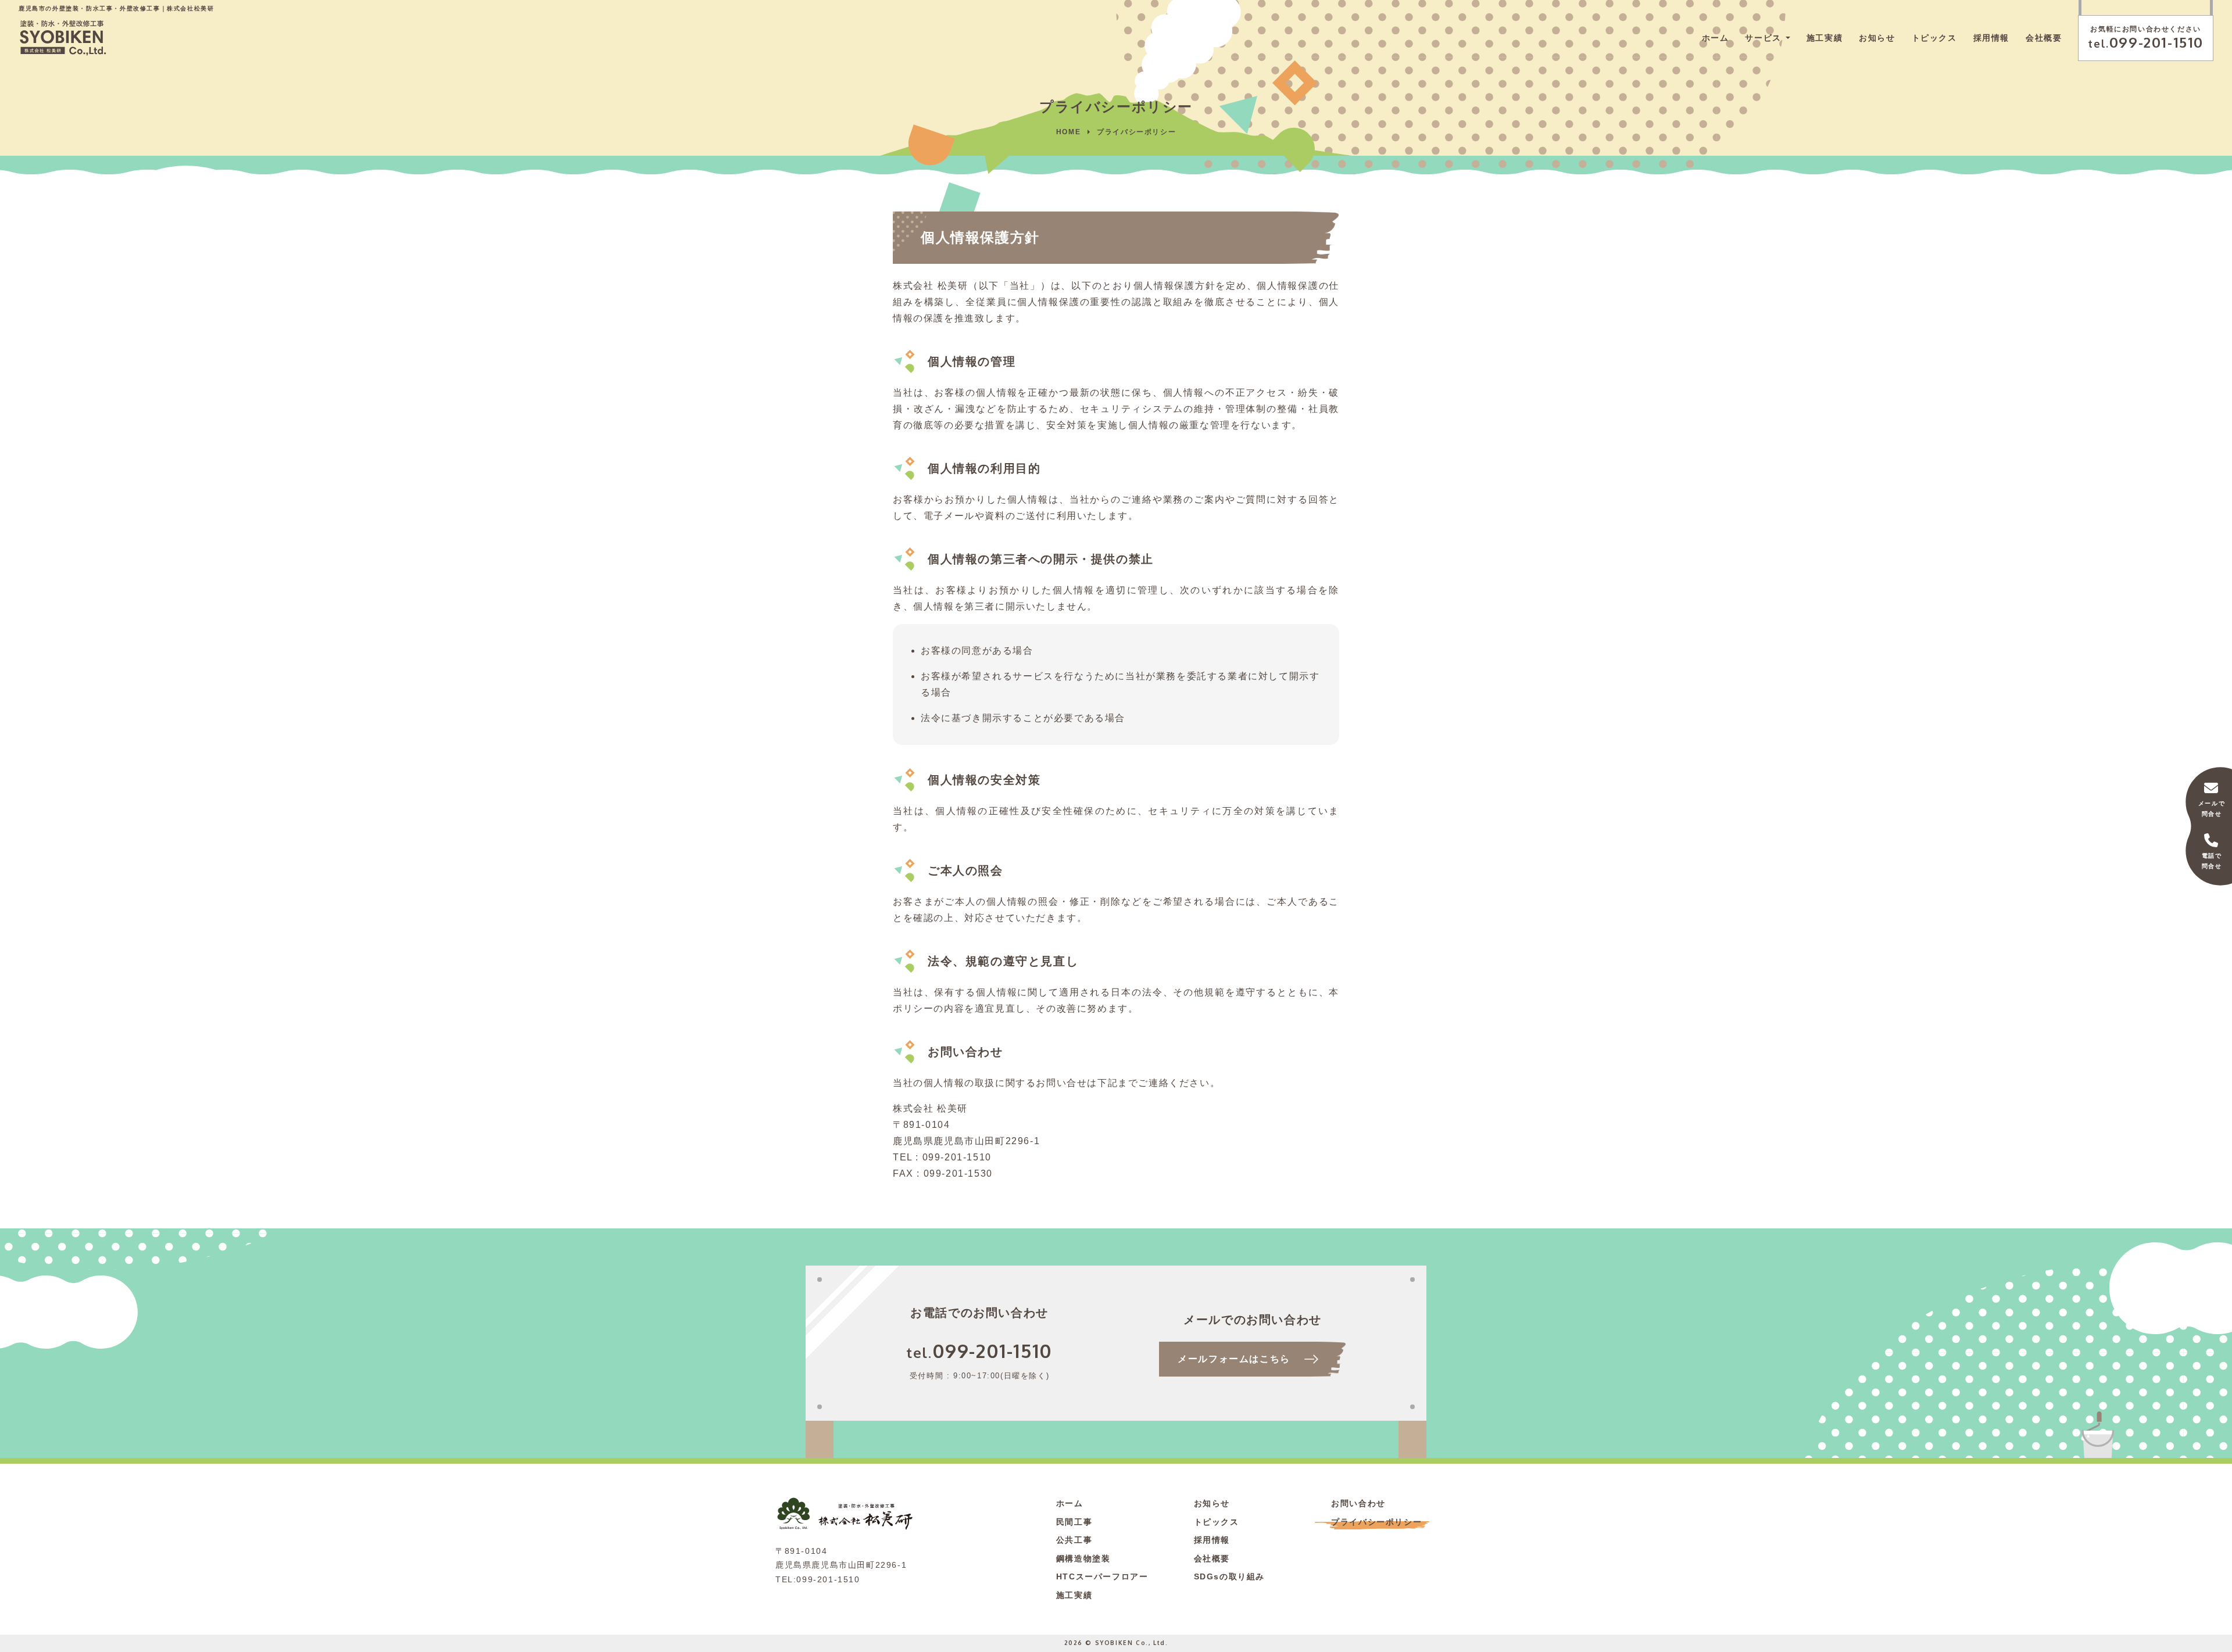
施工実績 (1825, 38)
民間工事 (1074, 1522)
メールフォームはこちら (1234, 1359)
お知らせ (1877, 38)
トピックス (1934, 38)
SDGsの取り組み (1229, 1576)
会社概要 (2044, 38)
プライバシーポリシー (1376, 1522)
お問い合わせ (1358, 1503)
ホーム (1716, 38)
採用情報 (1991, 38)
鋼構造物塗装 (1083, 1558)
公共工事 (1074, 1540)
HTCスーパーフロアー (1102, 1576)
